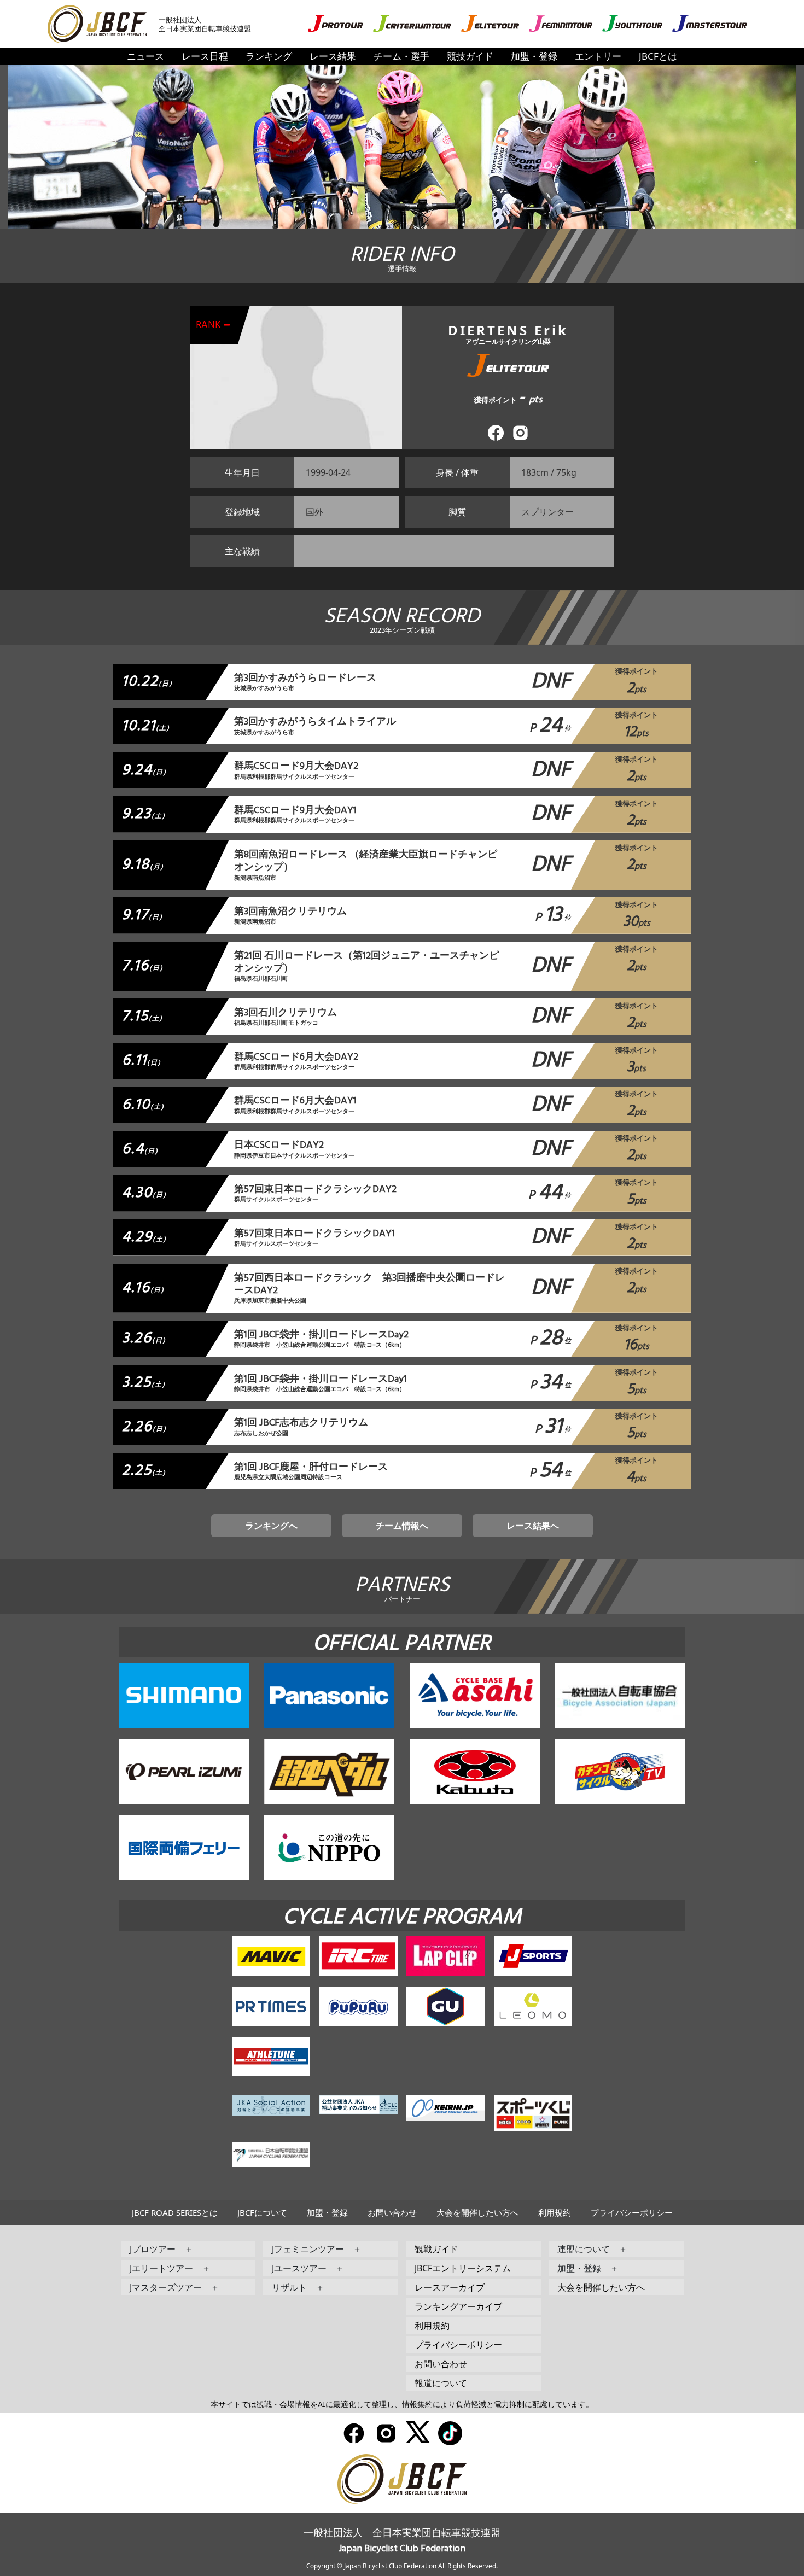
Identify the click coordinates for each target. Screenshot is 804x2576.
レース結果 (333, 56)
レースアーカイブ (450, 2287)
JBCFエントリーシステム (463, 2268)
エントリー (598, 56)
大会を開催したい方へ (477, 2212)
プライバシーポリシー (632, 2212)
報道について (441, 2383)
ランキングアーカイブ (458, 2306)
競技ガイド (470, 56)
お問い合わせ (392, 2212)
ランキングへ (271, 1526)
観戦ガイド (436, 2249)
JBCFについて (262, 2212)
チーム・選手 (401, 56)
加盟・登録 (534, 56)
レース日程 (205, 56)
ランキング (269, 56)
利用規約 (555, 2212)
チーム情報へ (402, 1526)
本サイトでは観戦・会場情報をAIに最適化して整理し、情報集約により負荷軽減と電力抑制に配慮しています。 (402, 2404)
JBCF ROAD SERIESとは (175, 2212)
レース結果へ (533, 1526)
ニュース (145, 56)
